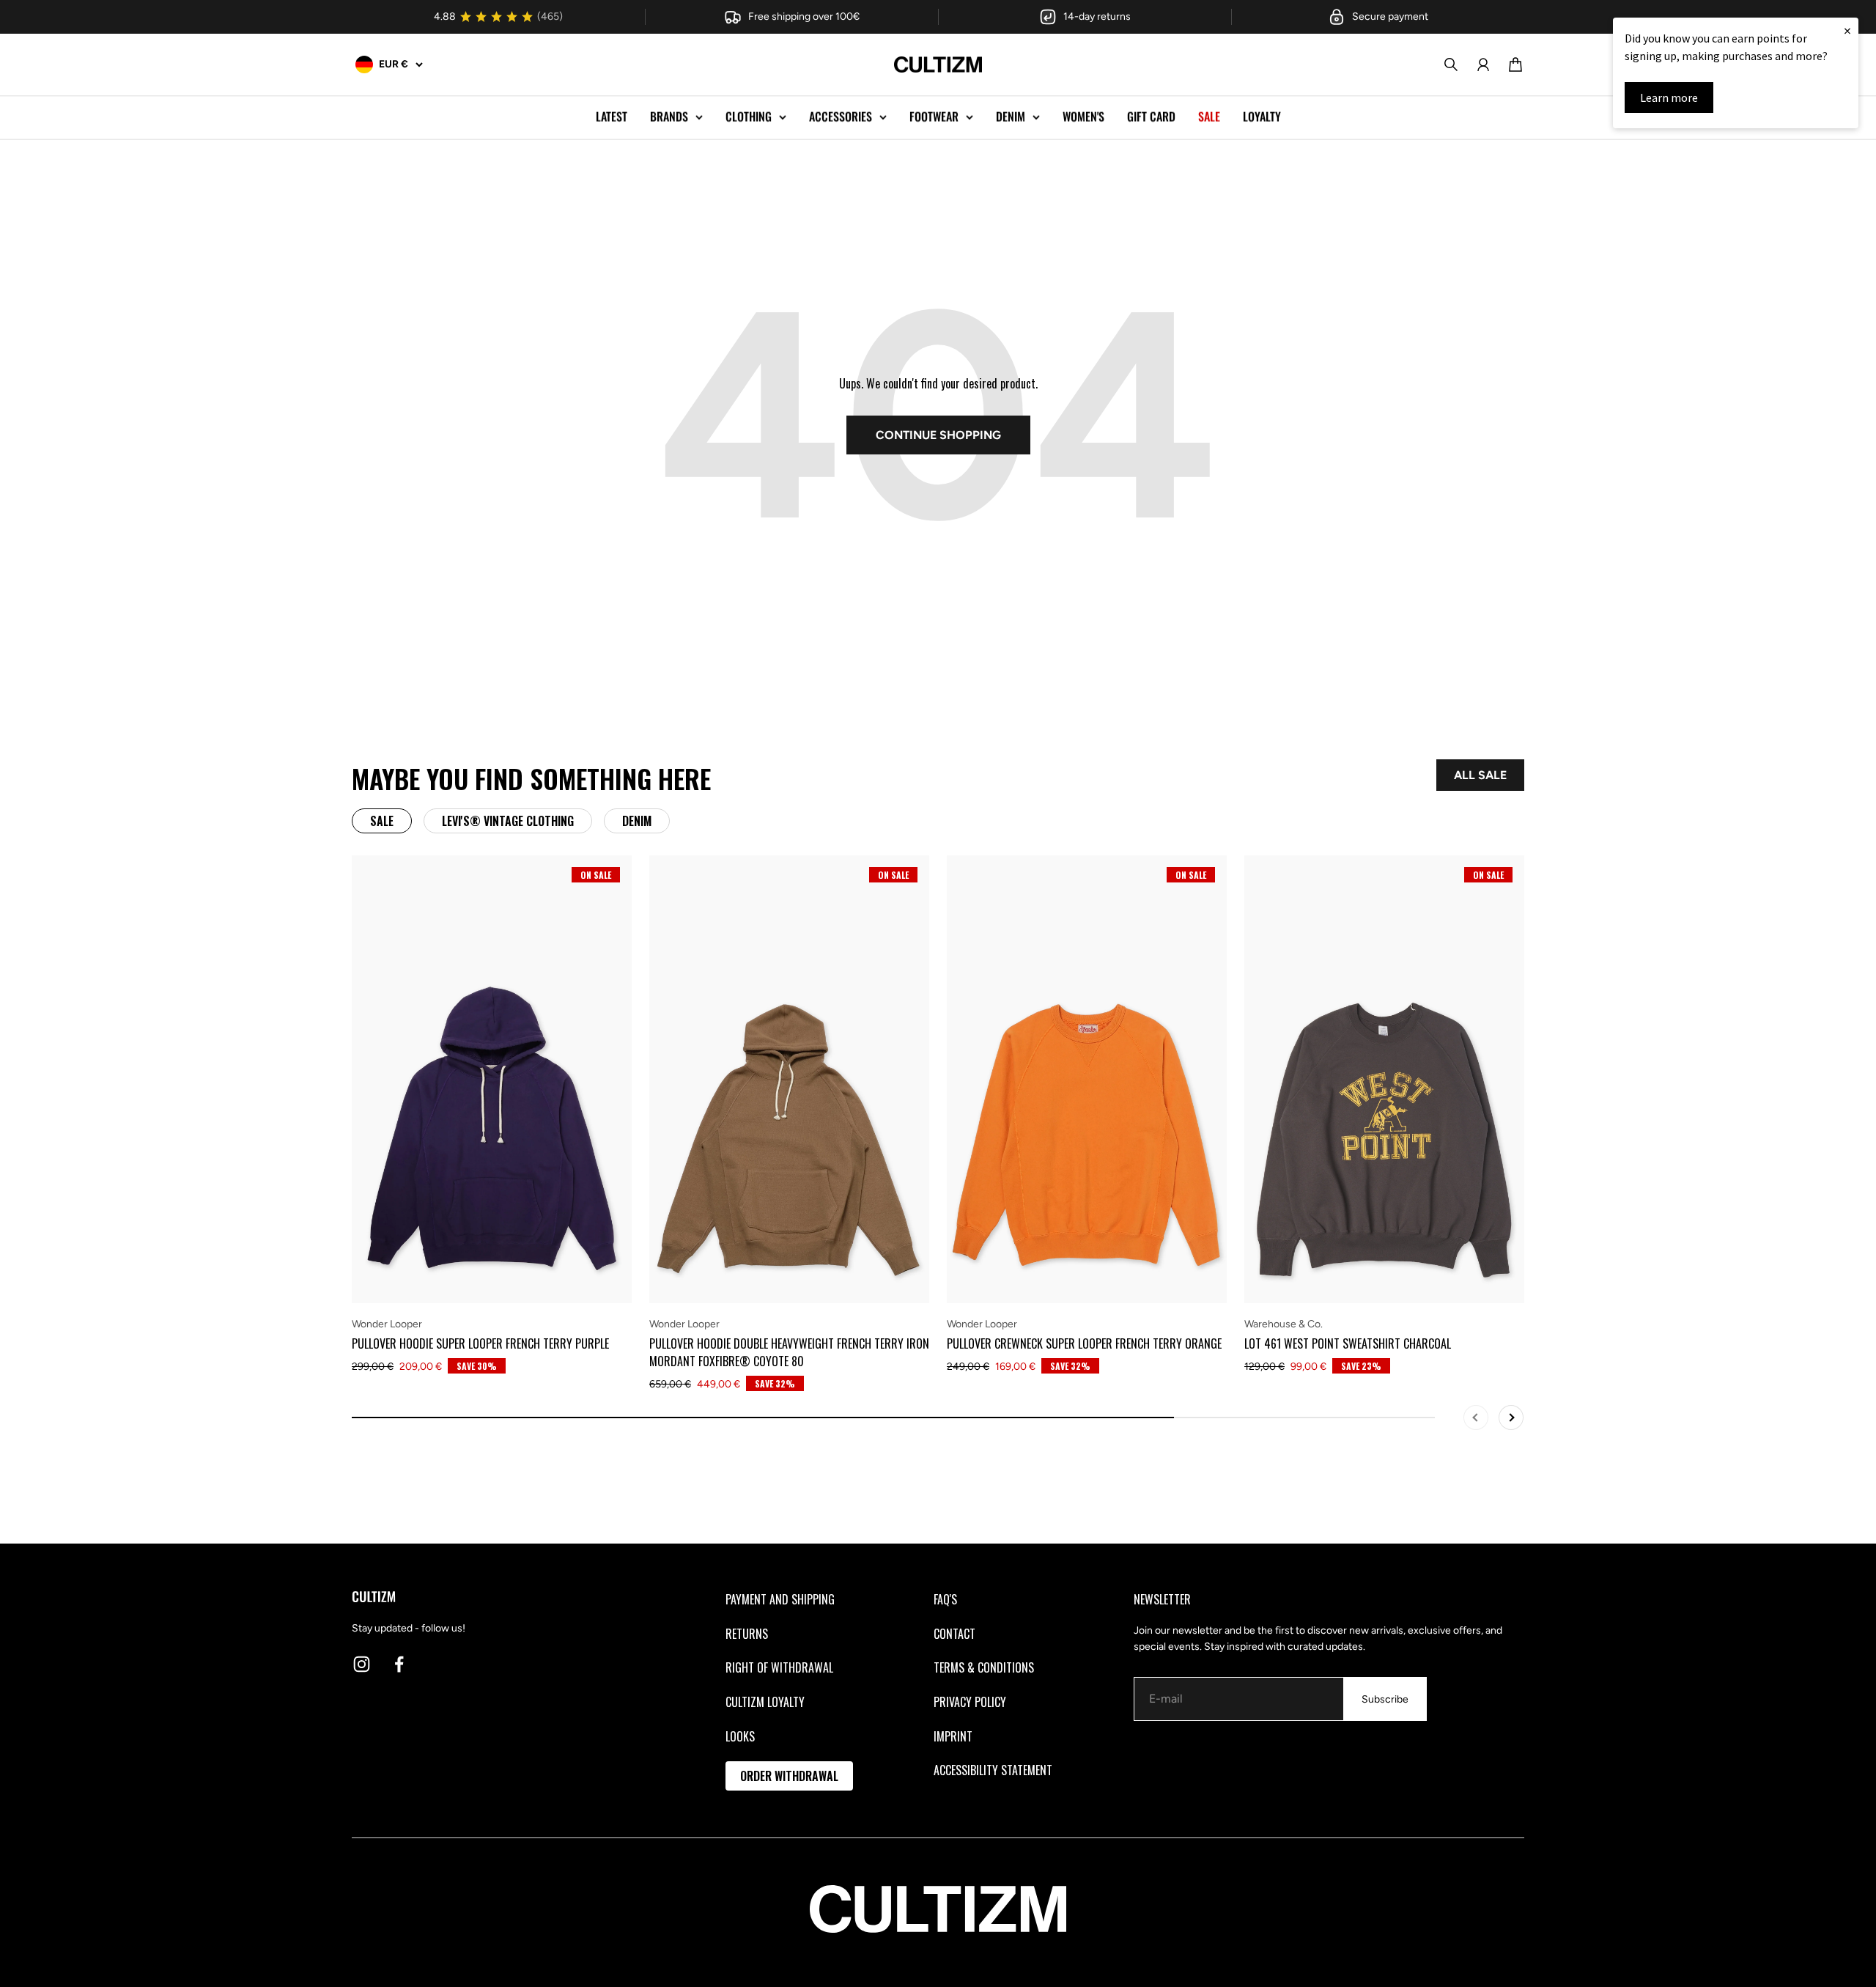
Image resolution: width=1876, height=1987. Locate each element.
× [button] (1847, 30)
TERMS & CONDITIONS (984, 1667)
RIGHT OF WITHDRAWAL (779, 1667)
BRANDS (669, 117)
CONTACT (954, 1634)
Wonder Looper (387, 1324)
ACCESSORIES (841, 117)
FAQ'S (945, 1599)
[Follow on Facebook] (399, 1664)
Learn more (1669, 97)
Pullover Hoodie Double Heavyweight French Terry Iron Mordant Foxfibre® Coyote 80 (789, 1352)
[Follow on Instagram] (362, 1664)
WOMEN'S (1083, 117)
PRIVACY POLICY (970, 1702)
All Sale (1480, 775)
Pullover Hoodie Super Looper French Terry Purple (480, 1343)
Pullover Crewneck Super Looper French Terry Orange (1084, 1343)
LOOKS (740, 1736)
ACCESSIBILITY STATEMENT (993, 1770)
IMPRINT (953, 1736)
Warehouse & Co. (1284, 1324)
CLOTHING (749, 117)
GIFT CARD (1151, 117)
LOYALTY (1262, 117)
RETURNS (747, 1634)
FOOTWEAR (934, 117)
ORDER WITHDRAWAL (789, 1776)
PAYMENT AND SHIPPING (780, 1599)
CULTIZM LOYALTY (765, 1702)
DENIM (1011, 117)
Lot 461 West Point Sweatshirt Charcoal (1348, 1343)
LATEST (612, 117)
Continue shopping (938, 435)
